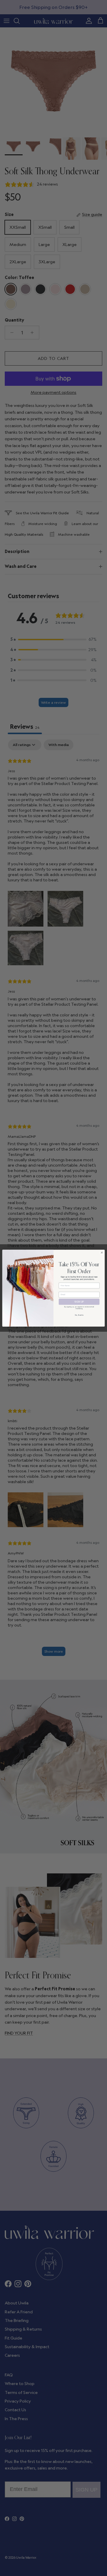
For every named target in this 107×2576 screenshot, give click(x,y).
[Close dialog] (102, 1252)
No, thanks (79, 1315)
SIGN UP (79, 1302)
